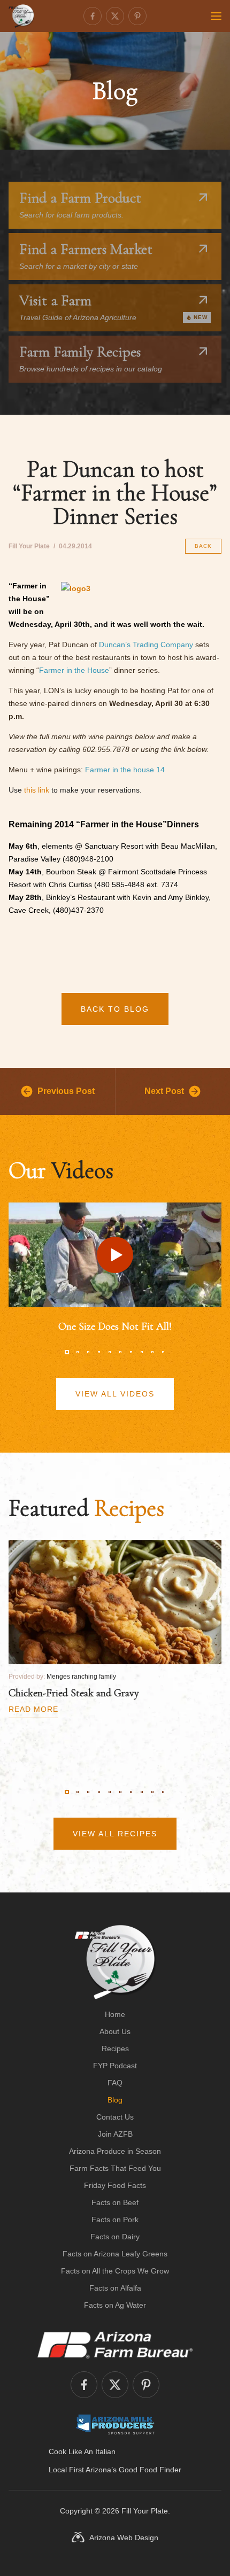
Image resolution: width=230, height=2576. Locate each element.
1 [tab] (67, 1352)
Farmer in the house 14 (125, 770)
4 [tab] (99, 1352)
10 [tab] (163, 1352)
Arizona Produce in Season (115, 2151)
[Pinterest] (137, 16)
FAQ (115, 2083)
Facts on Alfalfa (115, 2288)
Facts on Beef (115, 2202)
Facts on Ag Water (115, 2305)
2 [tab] (78, 1352)
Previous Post (66, 1091)
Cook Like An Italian (82, 2451)
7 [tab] (131, 1352)
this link (37, 790)
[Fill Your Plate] (21, 16)
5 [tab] (110, 1352)
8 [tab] (142, 1352)
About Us (115, 2031)
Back (203, 546)
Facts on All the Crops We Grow (115, 2271)
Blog (115, 2100)
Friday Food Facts (115, 2185)
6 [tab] (120, 1352)
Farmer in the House (74, 670)
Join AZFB (115, 2134)
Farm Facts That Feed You (115, 2168)
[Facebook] (93, 16)
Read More (33, 1709)
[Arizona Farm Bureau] (115, 2345)
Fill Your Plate (145, 2511)
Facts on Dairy (115, 2237)
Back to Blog (115, 1009)
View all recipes (115, 1834)
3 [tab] (88, 1352)
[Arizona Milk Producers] (115, 2424)
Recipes (115, 2049)
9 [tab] (152, 1352)
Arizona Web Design (124, 2538)
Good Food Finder (150, 2470)
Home (115, 2014)
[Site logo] (115, 1962)
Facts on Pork (115, 2220)
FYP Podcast (115, 2066)
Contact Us (115, 2117)
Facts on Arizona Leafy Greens (115, 2254)
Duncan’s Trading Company (146, 645)
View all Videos (115, 1394)
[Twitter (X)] (115, 16)
